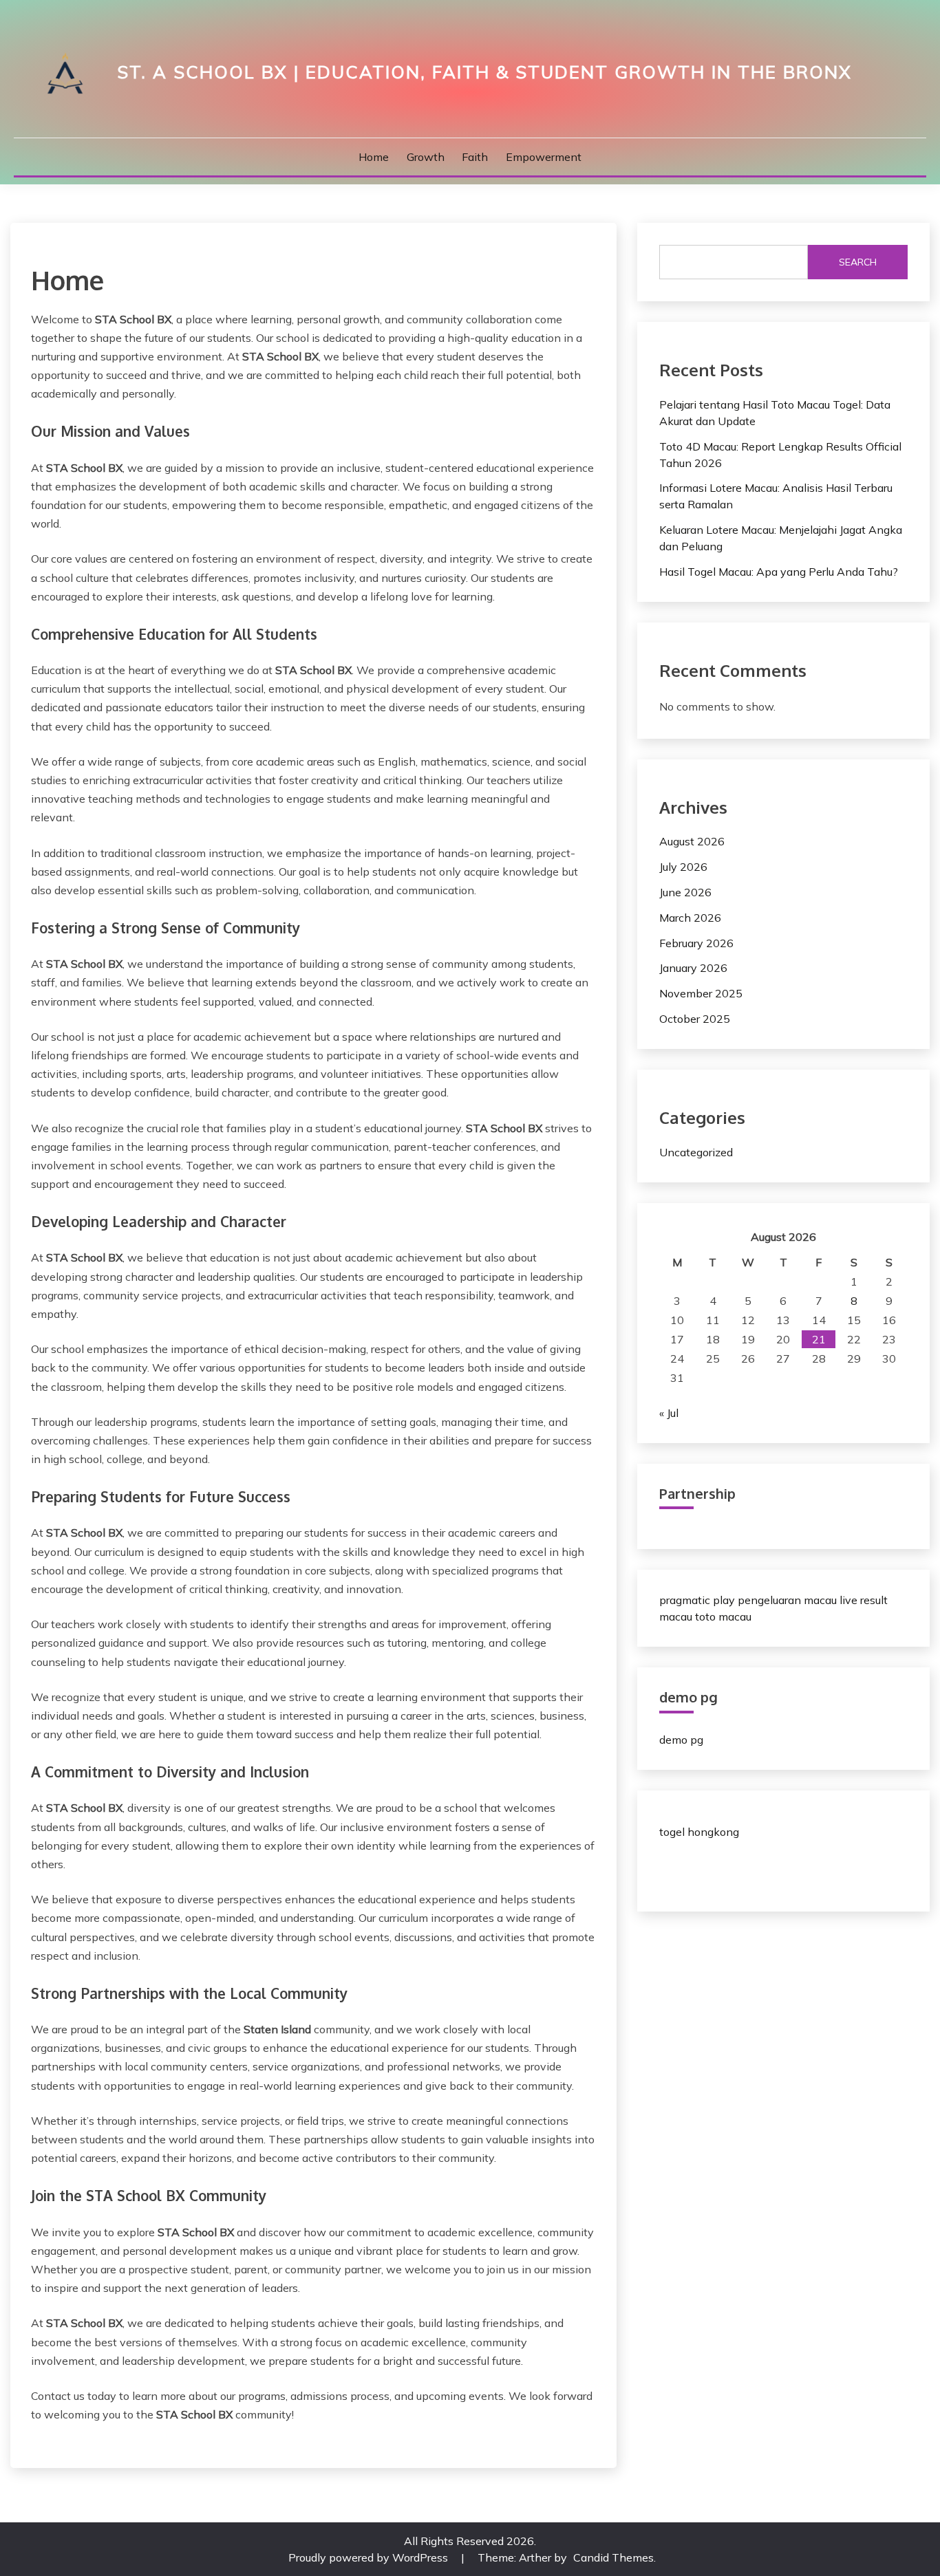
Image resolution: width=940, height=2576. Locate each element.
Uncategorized (696, 1152)
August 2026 (692, 841)
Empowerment (544, 157)
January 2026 (693, 968)
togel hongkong (699, 1832)
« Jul (669, 1413)
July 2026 (683, 867)
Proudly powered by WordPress (370, 2557)
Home (374, 157)
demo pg (681, 1740)
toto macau (723, 1616)
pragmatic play (697, 1600)
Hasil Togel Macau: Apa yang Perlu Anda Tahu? (779, 572)
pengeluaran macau (787, 1600)
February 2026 (696, 943)
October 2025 (695, 1019)
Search (858, 262)
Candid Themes (613, 2557)
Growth (426, 157)
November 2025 (701, 993)
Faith (475, 157)
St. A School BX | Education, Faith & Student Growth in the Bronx (484, 72)
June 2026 (685, 892)
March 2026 (690, 918)
